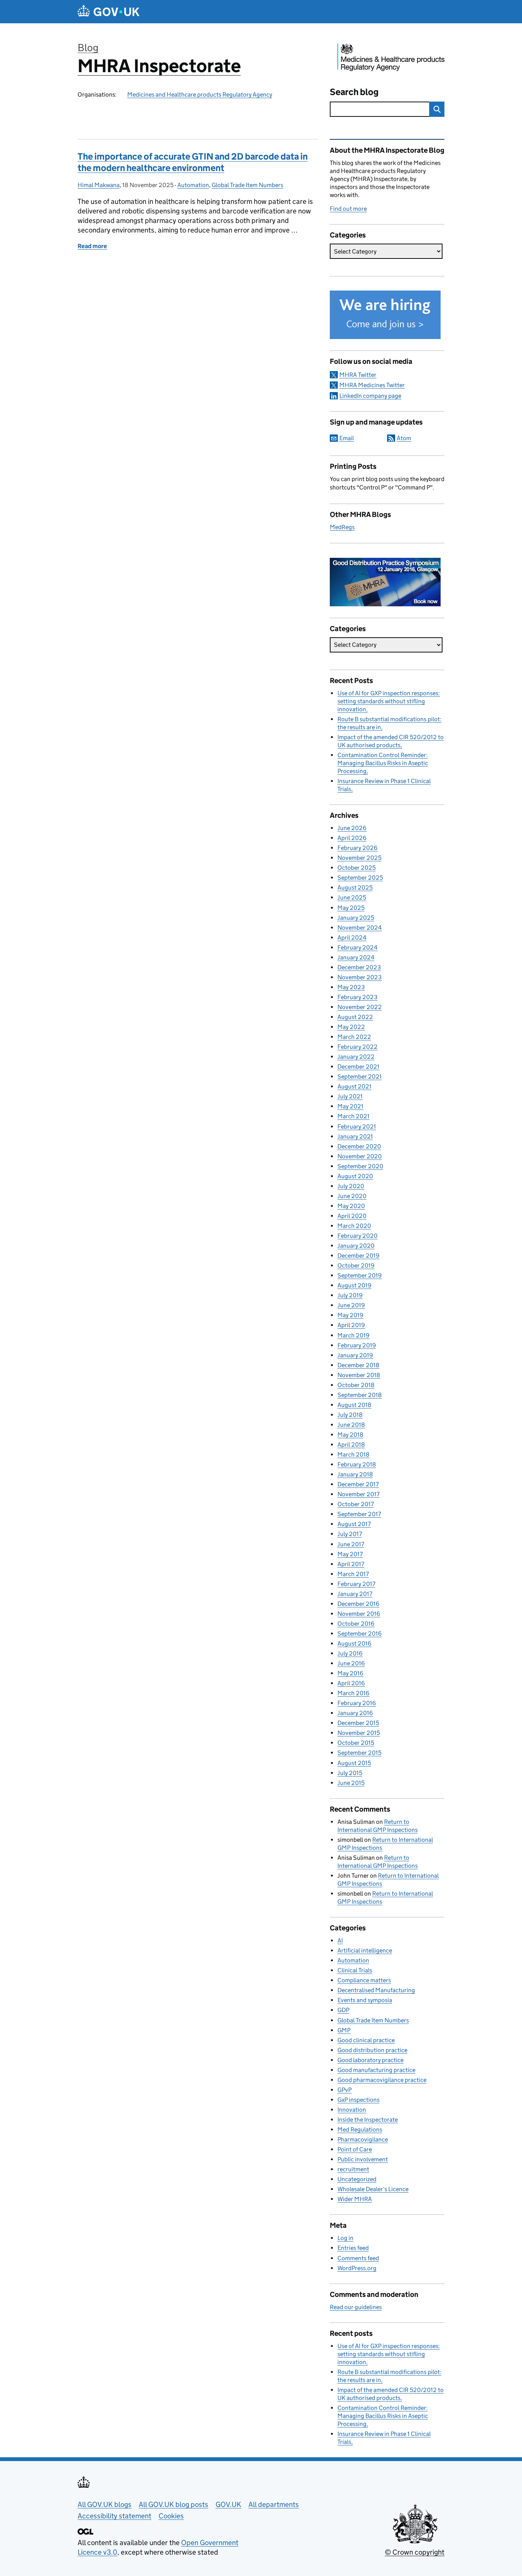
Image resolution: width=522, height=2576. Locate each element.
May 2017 (350, 1554)
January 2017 (355, 1594)
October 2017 (356, 1504)
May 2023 (351, 987)
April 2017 (351, 1564)
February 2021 (357, 1126)
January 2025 (356, 918)
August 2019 (354, 1285)
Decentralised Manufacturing (376, 1990)
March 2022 (354, 1037)
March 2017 (353, 1574)
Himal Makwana (99, 185)
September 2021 (360, 1076)
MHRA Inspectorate (159, 66)
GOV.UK (228, 2504)
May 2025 (351, 908)
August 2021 (354, 1086)
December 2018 (358, 1365)
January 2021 (355, 1136)
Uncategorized (357, 2179)
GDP (343, 2010)
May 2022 (351, 1027)
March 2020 (354, 1226)
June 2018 (351, 1425)
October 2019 (356, 1265)
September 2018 (360, 1395)
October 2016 (356, 1624)
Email (347, 438)
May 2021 (350, 1106)
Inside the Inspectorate (368, 2120)
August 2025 (355, 887)
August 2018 (354, 1405)
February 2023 (357, 997)
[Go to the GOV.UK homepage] (109, 12)
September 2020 (360, 1166)
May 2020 (351, 1206)
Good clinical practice (366, 2040)
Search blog (354, 92)
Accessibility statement (114, 2516)
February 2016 (357, 1703)
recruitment (353, 2169)
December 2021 (358, 1067)
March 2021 (353, 1116)
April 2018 (351, 1445)
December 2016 (358, 1604)
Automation (193, 185)
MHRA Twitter (358, 375)
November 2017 (358, 1494)
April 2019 (351, 1325)
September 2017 (359, 1514)
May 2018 (350, 1435)
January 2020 (356, 1246)
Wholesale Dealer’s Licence (373, 2189)
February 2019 (357, 1345)
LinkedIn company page (370, 396)
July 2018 (350, 1415)
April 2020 (352, 1216)
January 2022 (356, 1057)
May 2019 (350, 1315)
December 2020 (359, 1146)
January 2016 (355, 1713)
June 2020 (352, 1196)
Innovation (352, 2110)
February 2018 (357, 1464)
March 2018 (353, 1454)
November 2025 (359, 858)
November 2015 (359, 1733)
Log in (345, 2238)
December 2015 (358, 1723)
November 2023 (360, 977)
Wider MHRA (355, 2199)
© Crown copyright (415, 2552)
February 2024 (357, 947)
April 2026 (352, 838)
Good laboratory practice (370, 2060)
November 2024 (360, 928)
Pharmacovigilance (363, 2139)
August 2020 (355, 1176)
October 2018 (356, 1385)
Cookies (171, 2516)
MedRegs (342, 527)
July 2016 (350, 1653)
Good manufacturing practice (376, 2070)
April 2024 (352, 938)
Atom (404, 438)
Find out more (348, 209)
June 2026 (352, 828)
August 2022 (355, 1017)
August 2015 (354, 1763)
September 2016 (360, 1634)
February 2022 (357, 1047)
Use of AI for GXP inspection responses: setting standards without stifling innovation (389, 701)
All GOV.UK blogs (105, 2504)
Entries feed (353, 2248)
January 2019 (355, 1355)
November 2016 (359, 1614)
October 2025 (357, 868)
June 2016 (351, 1663)
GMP (344, 2030)
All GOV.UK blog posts (173, 2504)
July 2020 (351, 1186)
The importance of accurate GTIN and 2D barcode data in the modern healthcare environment (193, 162)
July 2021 (350, 1096)
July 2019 (350, 1295)
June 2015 (351, 1783)
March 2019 (353, 1335)
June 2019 (351, 1305)
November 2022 (360, 1007)
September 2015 (359, 1753)
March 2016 (353, 1693)
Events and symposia (365, 2000)
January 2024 (356, 957)
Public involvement (363, 2159)
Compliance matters (364, 1980)
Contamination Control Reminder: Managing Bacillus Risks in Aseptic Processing (383, 763)
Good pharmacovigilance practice (382, 2080)
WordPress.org (357, 2268)
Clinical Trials (355, 1970)
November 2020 (360, 1156)
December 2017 (358, 1484)
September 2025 (360, 878)
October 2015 (356, 1743)
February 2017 (356, 1584)
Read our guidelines (356, 2307)
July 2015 (350, 1773)
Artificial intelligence (365, 1950)
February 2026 (357, 848)
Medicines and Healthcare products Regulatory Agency (200, 94)
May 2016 (350, 1673)
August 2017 (354, 1524)
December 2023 (359, 967)
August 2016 (354, 1643)
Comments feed (358, 2258)
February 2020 (357, 1236)
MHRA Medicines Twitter (372, 385)
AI (340, 1940)
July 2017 (350, 1534)
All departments (274, 2504)
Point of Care (355, 2149)
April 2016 (351, 1683)
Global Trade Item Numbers (247, 185)
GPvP (344, 2090)
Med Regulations (360, 2129)
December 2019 (358, 1256)
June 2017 (351, 1544)
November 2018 (359, 1375)
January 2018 (355, 1474)
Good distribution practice (372, 2050)
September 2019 (360, 1275)
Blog (88, 48)
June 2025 (352, 897)
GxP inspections (358, 2100)
